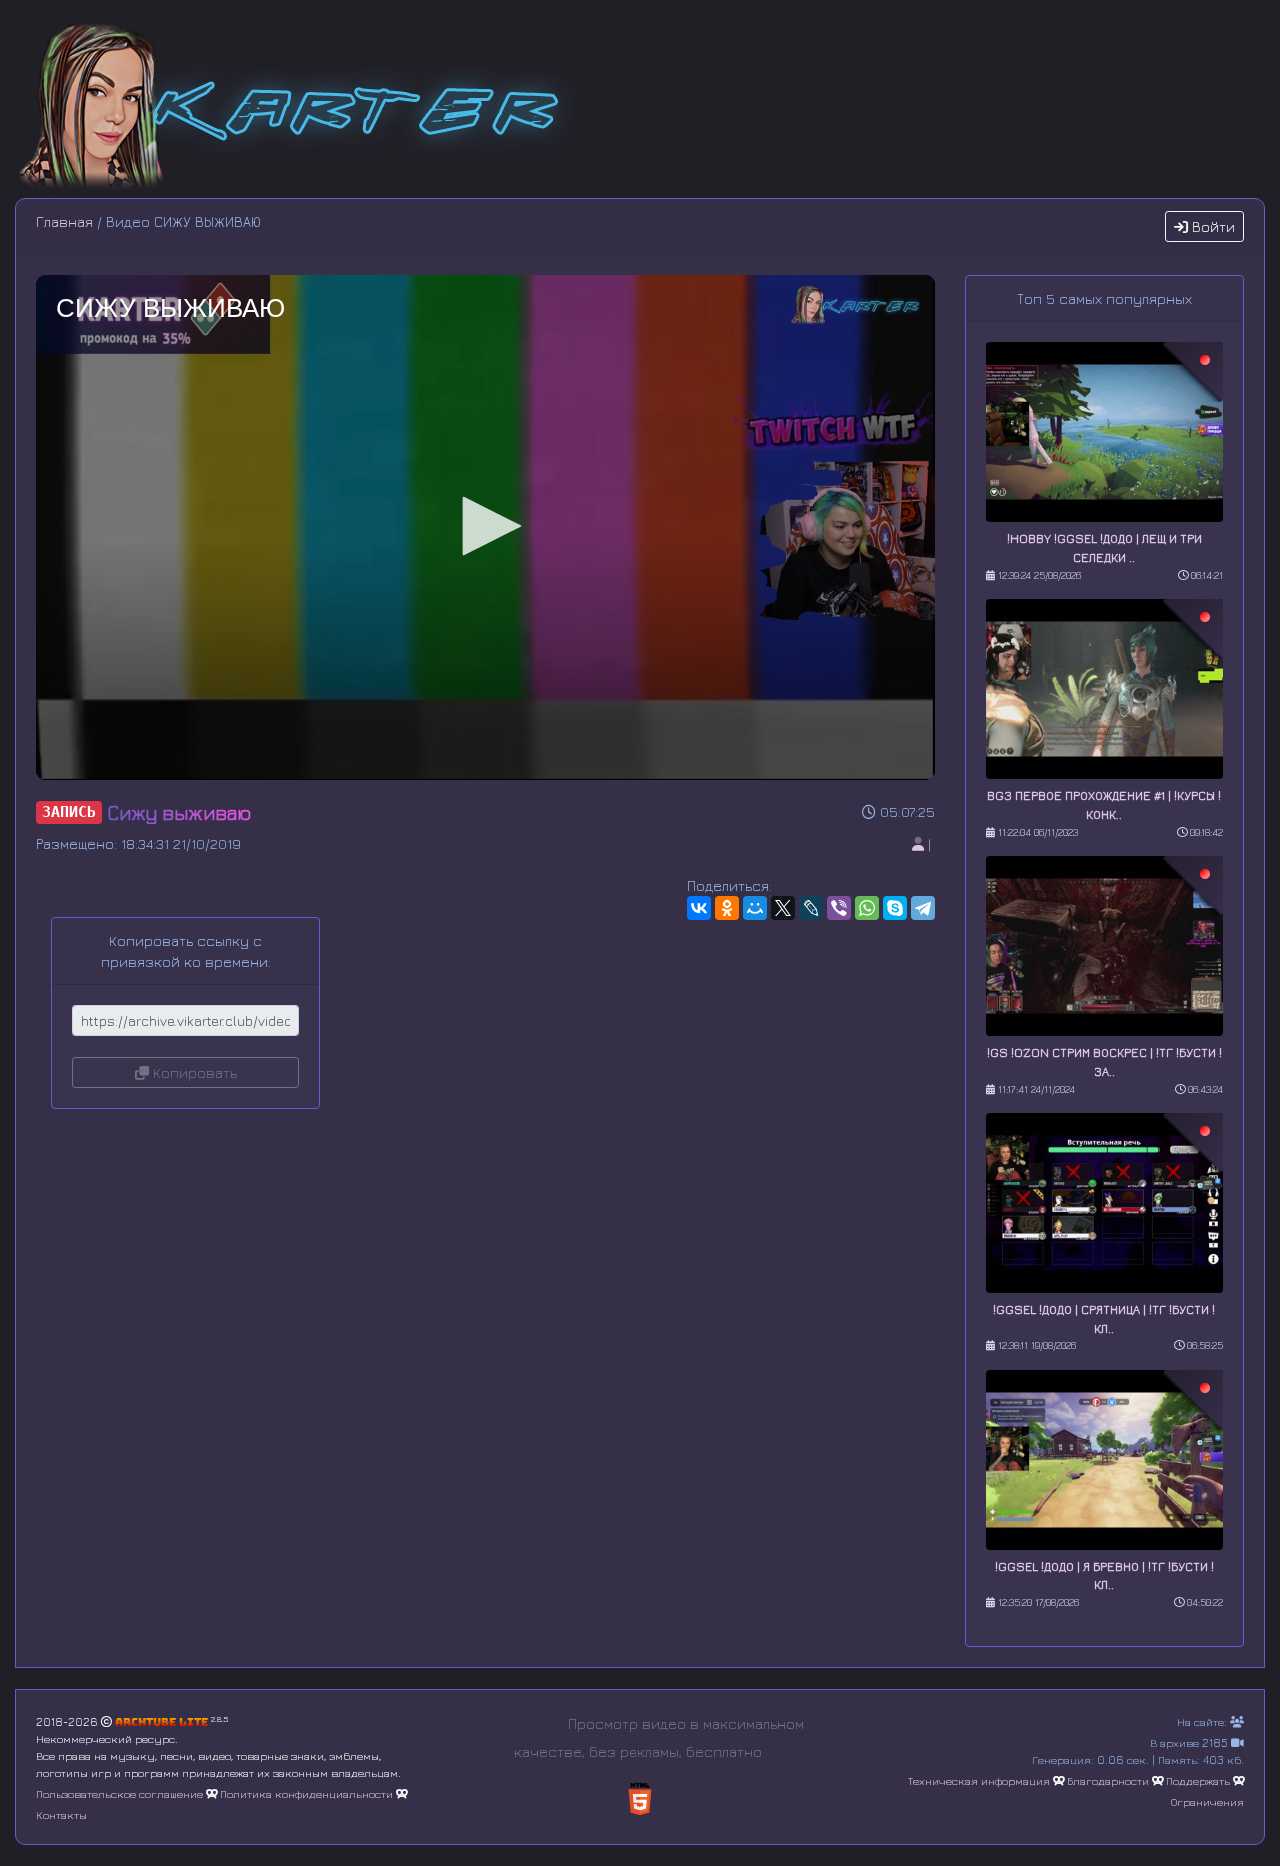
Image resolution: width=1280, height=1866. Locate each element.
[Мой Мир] (755, 908)
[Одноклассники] (727, 908)
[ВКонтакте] (699, 908)
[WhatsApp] (867, 908)
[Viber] (839, 908)
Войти (1211, 226)
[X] (783, 908)
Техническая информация (979, 1780)
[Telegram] (923, 908)
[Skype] (895, 908)
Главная (64, 221)
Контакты (61, 1814)
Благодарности (1108, 1780)
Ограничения (1207, 1801)
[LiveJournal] (811, 908)
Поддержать (1198, 1780)
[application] (485, 527)
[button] (485, 526)
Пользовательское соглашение (119, 1793)
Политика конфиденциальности (306, 1793)
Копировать (193, 1072)
